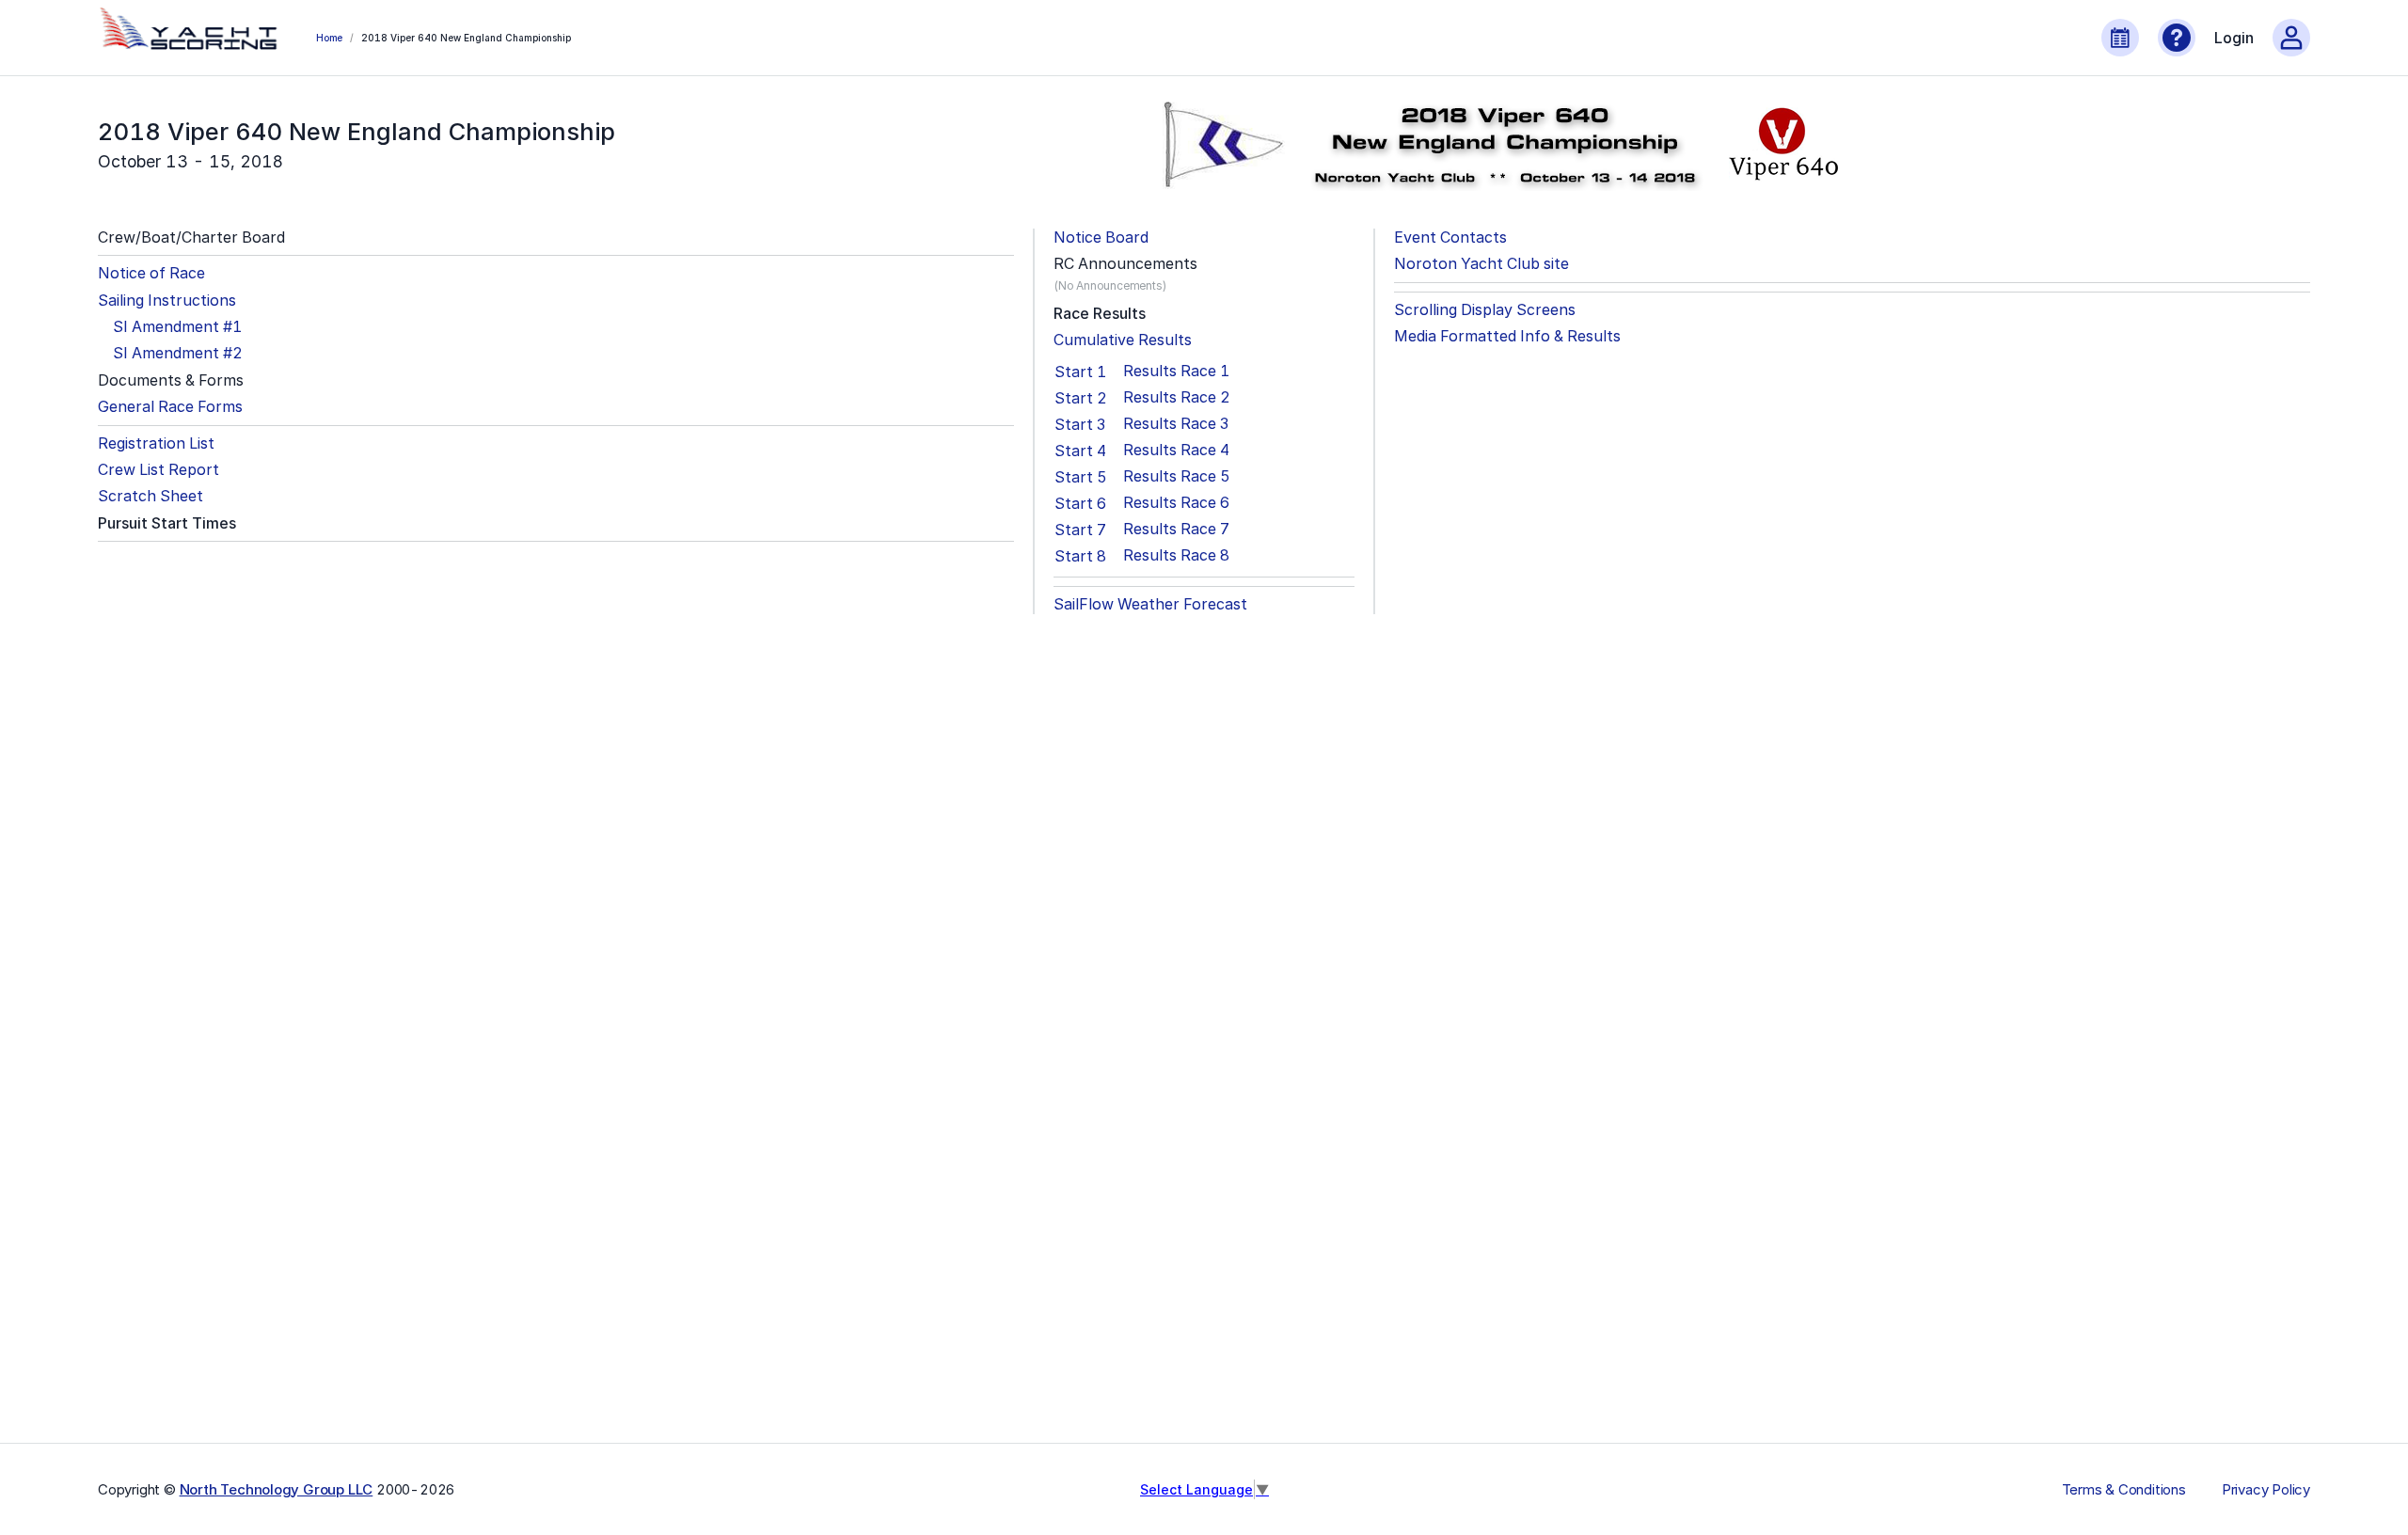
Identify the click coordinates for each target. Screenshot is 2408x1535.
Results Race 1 (1176, 371)
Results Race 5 (1177, 476)
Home (329, 38)
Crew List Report (158, 470)
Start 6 (1080, 503)
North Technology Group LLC (277, 1489)
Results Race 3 (1176, 424)
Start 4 (1080, 451)
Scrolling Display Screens (1485, 310)
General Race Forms (170, 407)
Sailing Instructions (167, 301)
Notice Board (1101, 237)
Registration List (156, 443)
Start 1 (1080, 372)
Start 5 (1081, 477)
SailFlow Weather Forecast (1150, 604)
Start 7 (1080, 530)
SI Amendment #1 (177, 327)
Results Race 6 (1176, 503)
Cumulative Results (1123, 340)
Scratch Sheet (150, 496)
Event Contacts (1450, 237)
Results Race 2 (1177, 397)
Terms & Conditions (2124, 1490)
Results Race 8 (1176, 555)
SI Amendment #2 (178, 353)
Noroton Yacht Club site (1481, 264)
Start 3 (1080, 424)
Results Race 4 (1176, 450)
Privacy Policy (2266, 1490)
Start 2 (1081, 398)
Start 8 (1080, 556)
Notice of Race (151, 273)
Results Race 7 (1176, 529)
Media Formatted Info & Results (1507, 336)
